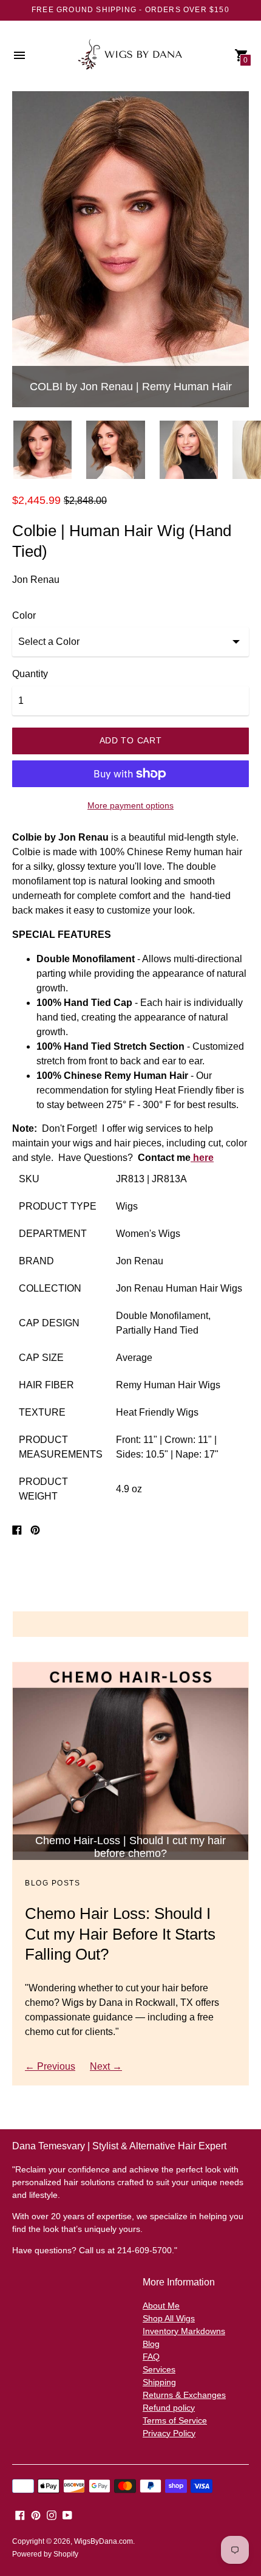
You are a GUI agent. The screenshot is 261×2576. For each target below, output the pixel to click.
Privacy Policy (169, 2433)
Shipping (159, 2382)
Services (159, 2369)
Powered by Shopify (45, 2554)
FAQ (151, 2357)
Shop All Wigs (169, 2318)
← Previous (50, 2066)
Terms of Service (175, 2420)
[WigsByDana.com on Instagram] (52, 2515)
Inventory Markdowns (184, 2331)
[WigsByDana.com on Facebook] (20, 2515)
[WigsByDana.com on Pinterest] (36, 2515)
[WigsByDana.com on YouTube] (67, 2515)
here (202, 1158)
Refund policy (169, 2408)
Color (24, 615)
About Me (161, 2306)
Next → (106, 2066)
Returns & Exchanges (184, 2395)
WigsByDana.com (103, 2541)
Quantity (30, 674)
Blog (151, 2344)
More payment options (130, 805)
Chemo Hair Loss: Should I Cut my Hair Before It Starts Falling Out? (120, 1934)
